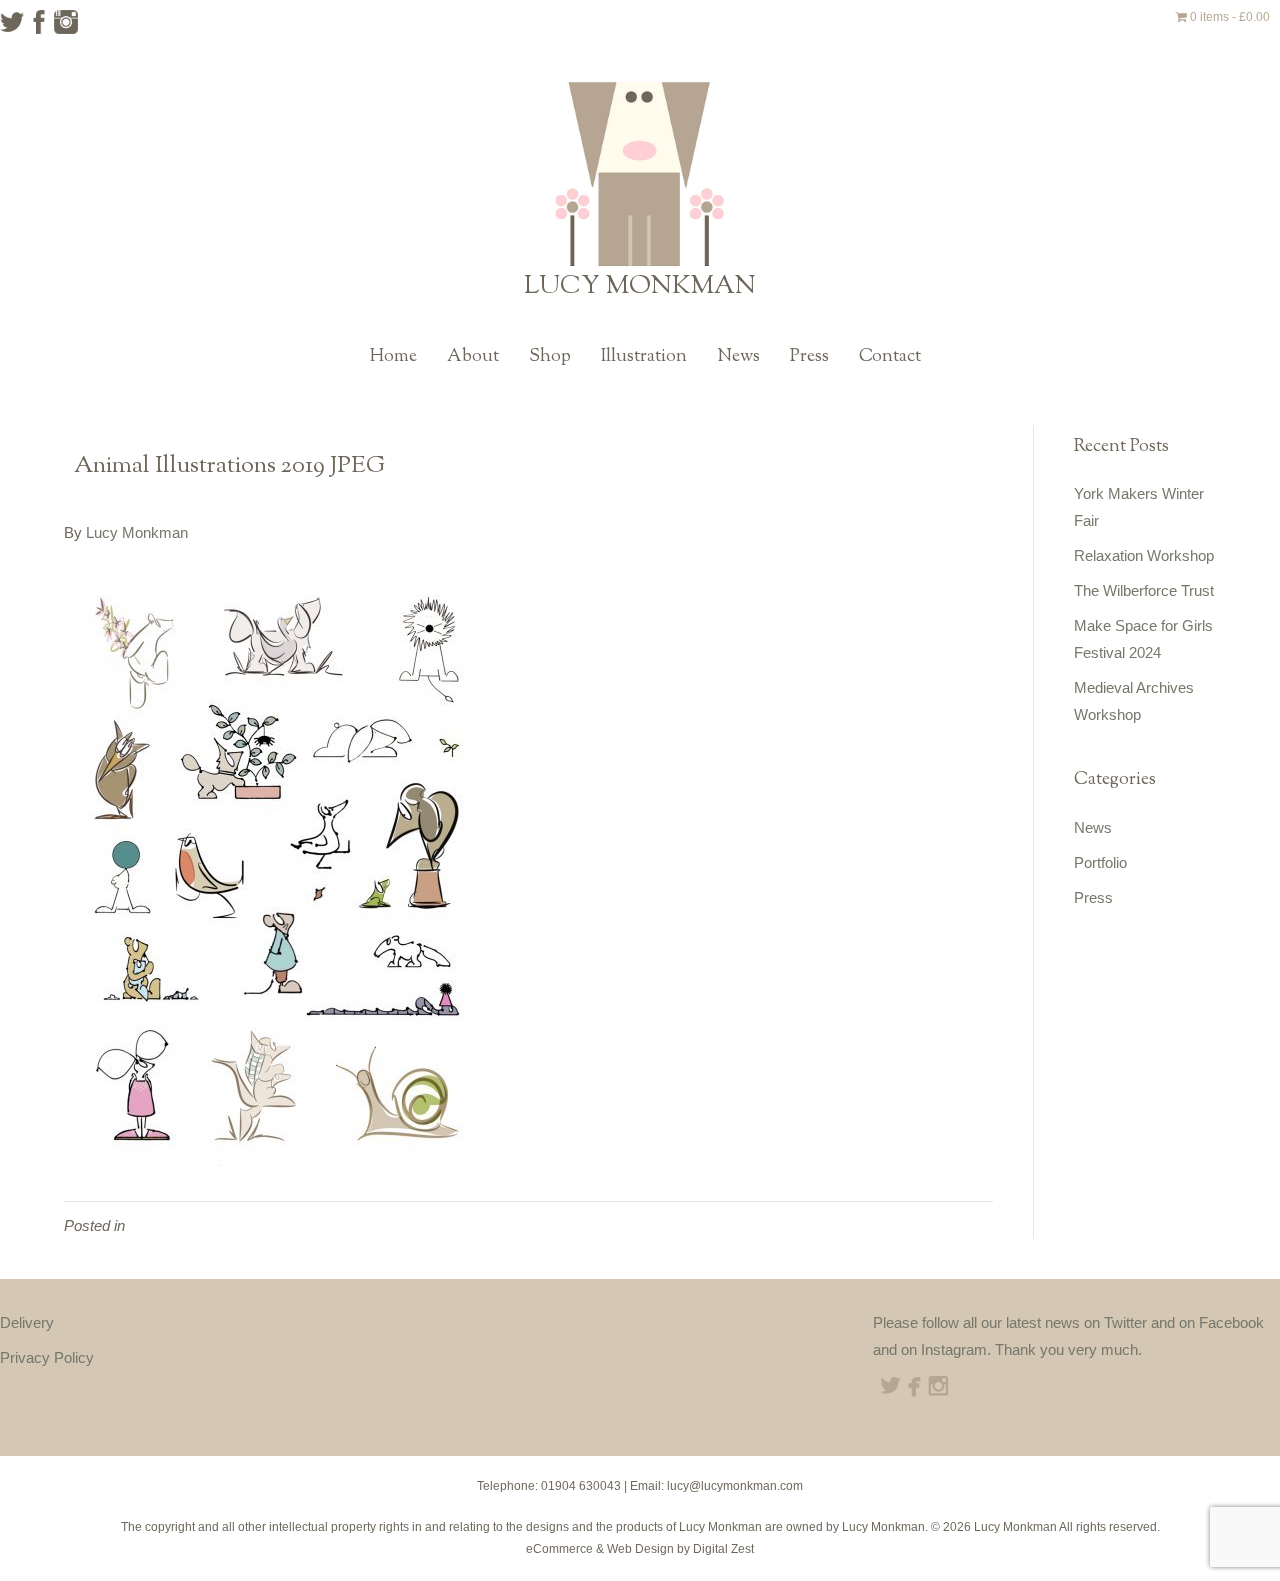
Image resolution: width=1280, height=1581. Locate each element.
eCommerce (559, 1549)
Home (393, 357)
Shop (550, 357)
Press (809, 357)
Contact (890, 357)
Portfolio (1100, 862)
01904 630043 (581, 1486)
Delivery (27, 1322)
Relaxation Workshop (1144, 555)
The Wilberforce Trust (1144, 590)
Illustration (644, 357)
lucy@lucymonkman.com (735, 1486)
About (473, 357)
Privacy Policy (47, 1357)
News (738, 357)
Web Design (640, 1549)
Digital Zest (723, 1549)
